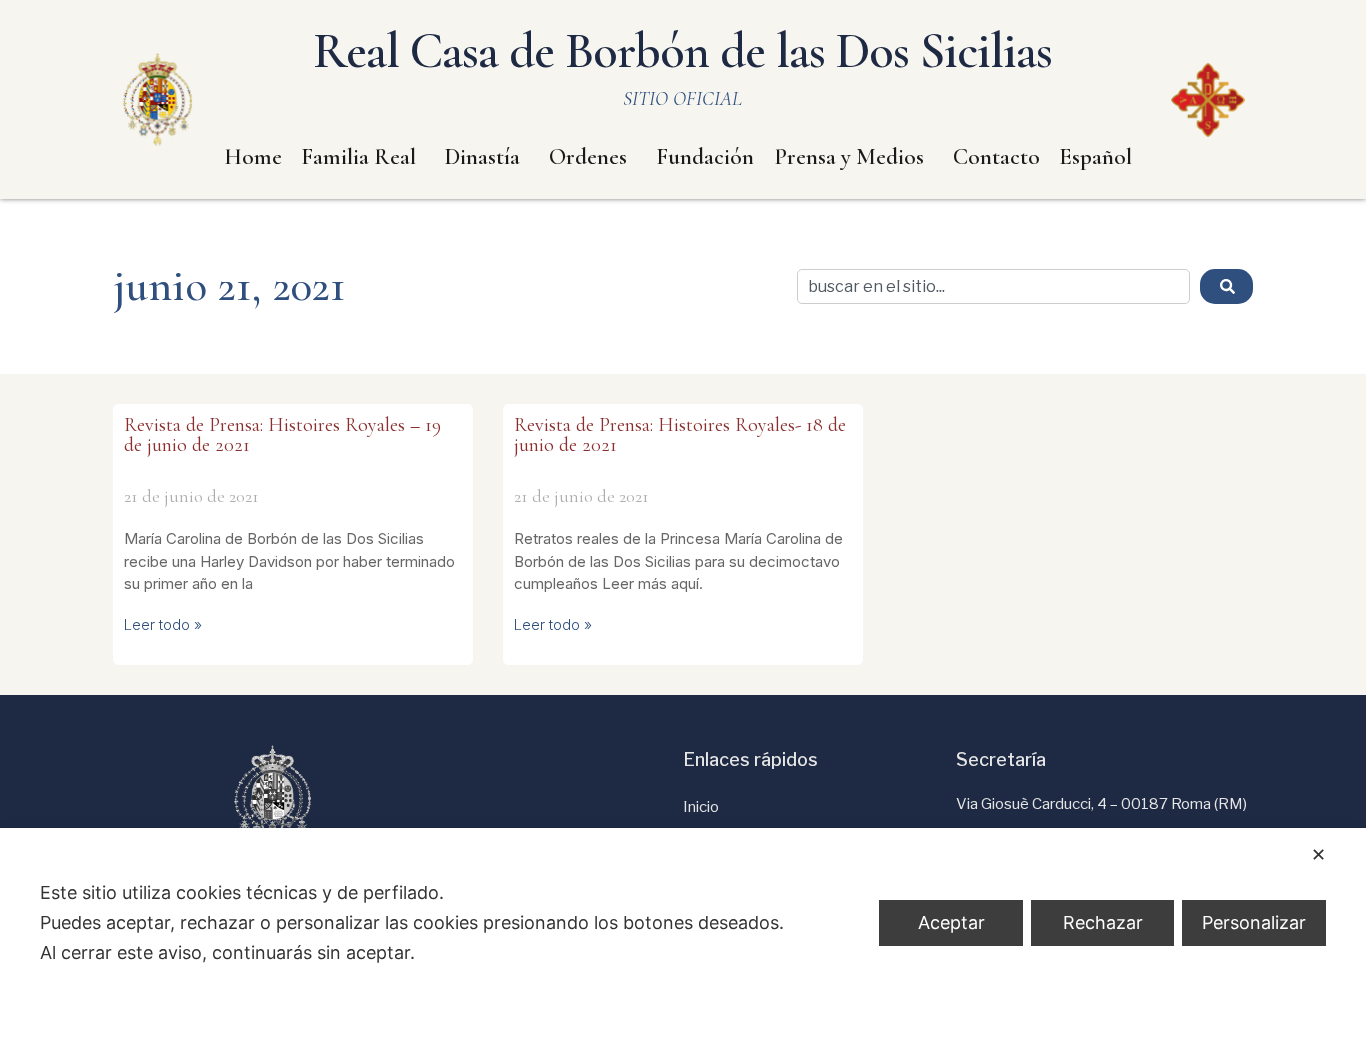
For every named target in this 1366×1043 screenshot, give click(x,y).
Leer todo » (163, 624)
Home (253, 157)
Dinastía (482, 157)
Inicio (701, 807)
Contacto (996, 157)
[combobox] (993, 286)
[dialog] (683, 935)
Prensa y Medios (849, 157)
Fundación (705, 157)
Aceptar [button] (951, 922)
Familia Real (358, 157)
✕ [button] (1318, 854)
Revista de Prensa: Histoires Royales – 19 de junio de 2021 (282, 435)
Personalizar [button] (1254, 922)
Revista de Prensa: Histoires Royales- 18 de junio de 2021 (680, 435)
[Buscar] (1226, 286)
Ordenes (588, 157)
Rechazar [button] (1103, 922)
